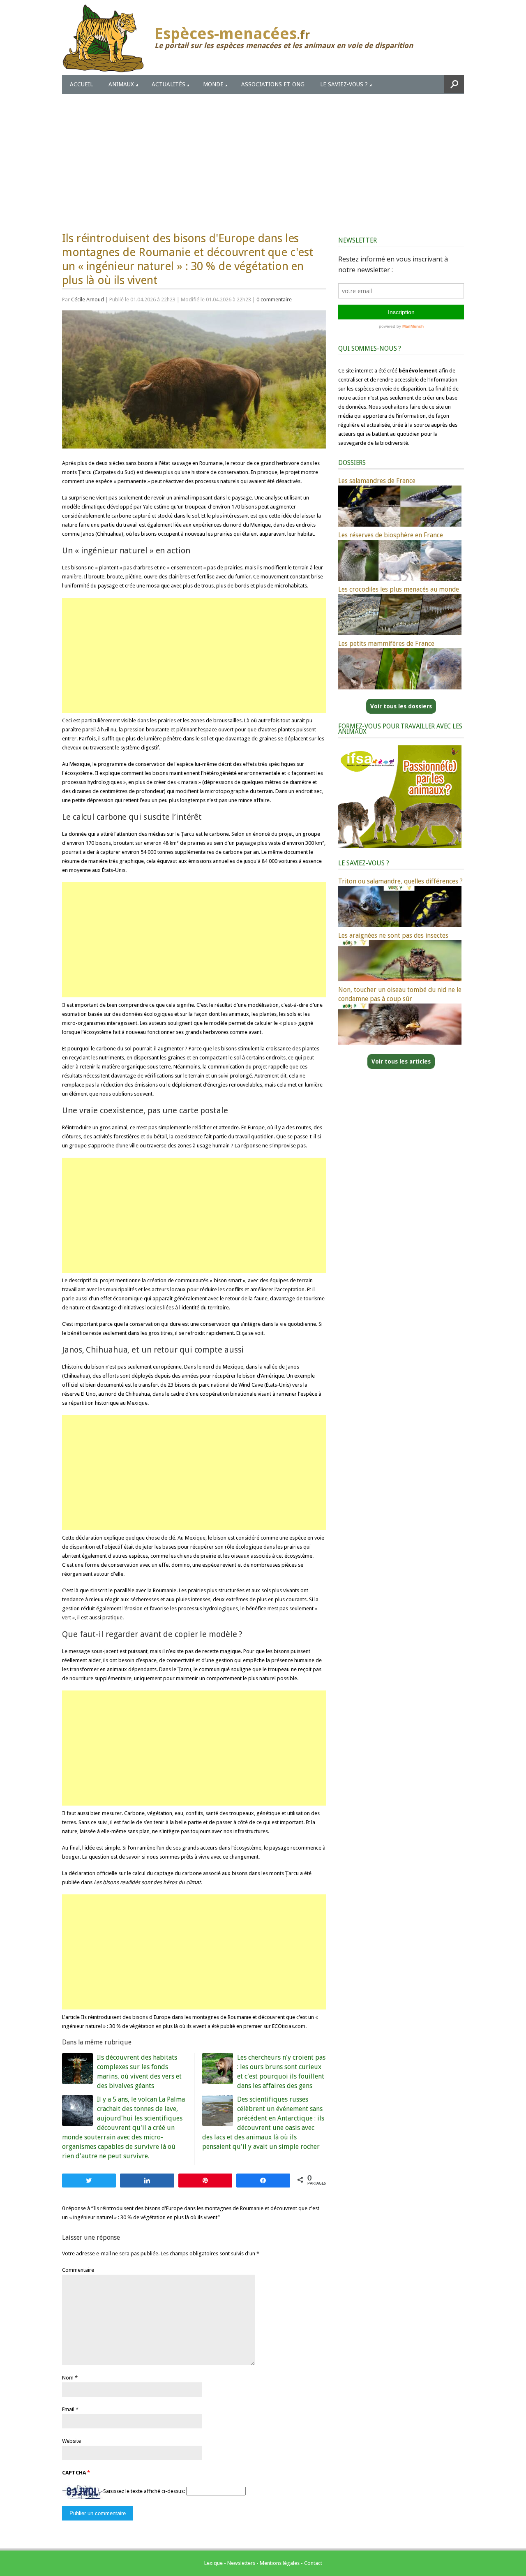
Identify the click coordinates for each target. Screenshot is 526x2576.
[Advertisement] (263, 155)
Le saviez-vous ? (344, 84)
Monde (213, 84)
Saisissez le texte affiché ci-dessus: (144, 2491)
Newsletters (241, 2563)
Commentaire (78, 2270)
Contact (313, 2563)
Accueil (81, 84)
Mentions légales (280, 2563)
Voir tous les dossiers (401, 706)
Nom (68, 2378)
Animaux (121, 84)
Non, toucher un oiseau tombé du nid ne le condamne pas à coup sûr (400, 994)
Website (72, 2441)
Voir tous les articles (401, 1061)
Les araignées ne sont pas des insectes (393, 935)
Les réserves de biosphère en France (391, 535)
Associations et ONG (273, 84)
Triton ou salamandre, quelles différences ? (400, 881)
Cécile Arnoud (88, 299)
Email (68, 2409)
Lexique (213, 2563)
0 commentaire (274, 299)
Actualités (168, 84)
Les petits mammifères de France (386, 644)
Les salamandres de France (377, 481)
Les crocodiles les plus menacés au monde (399, 589)
